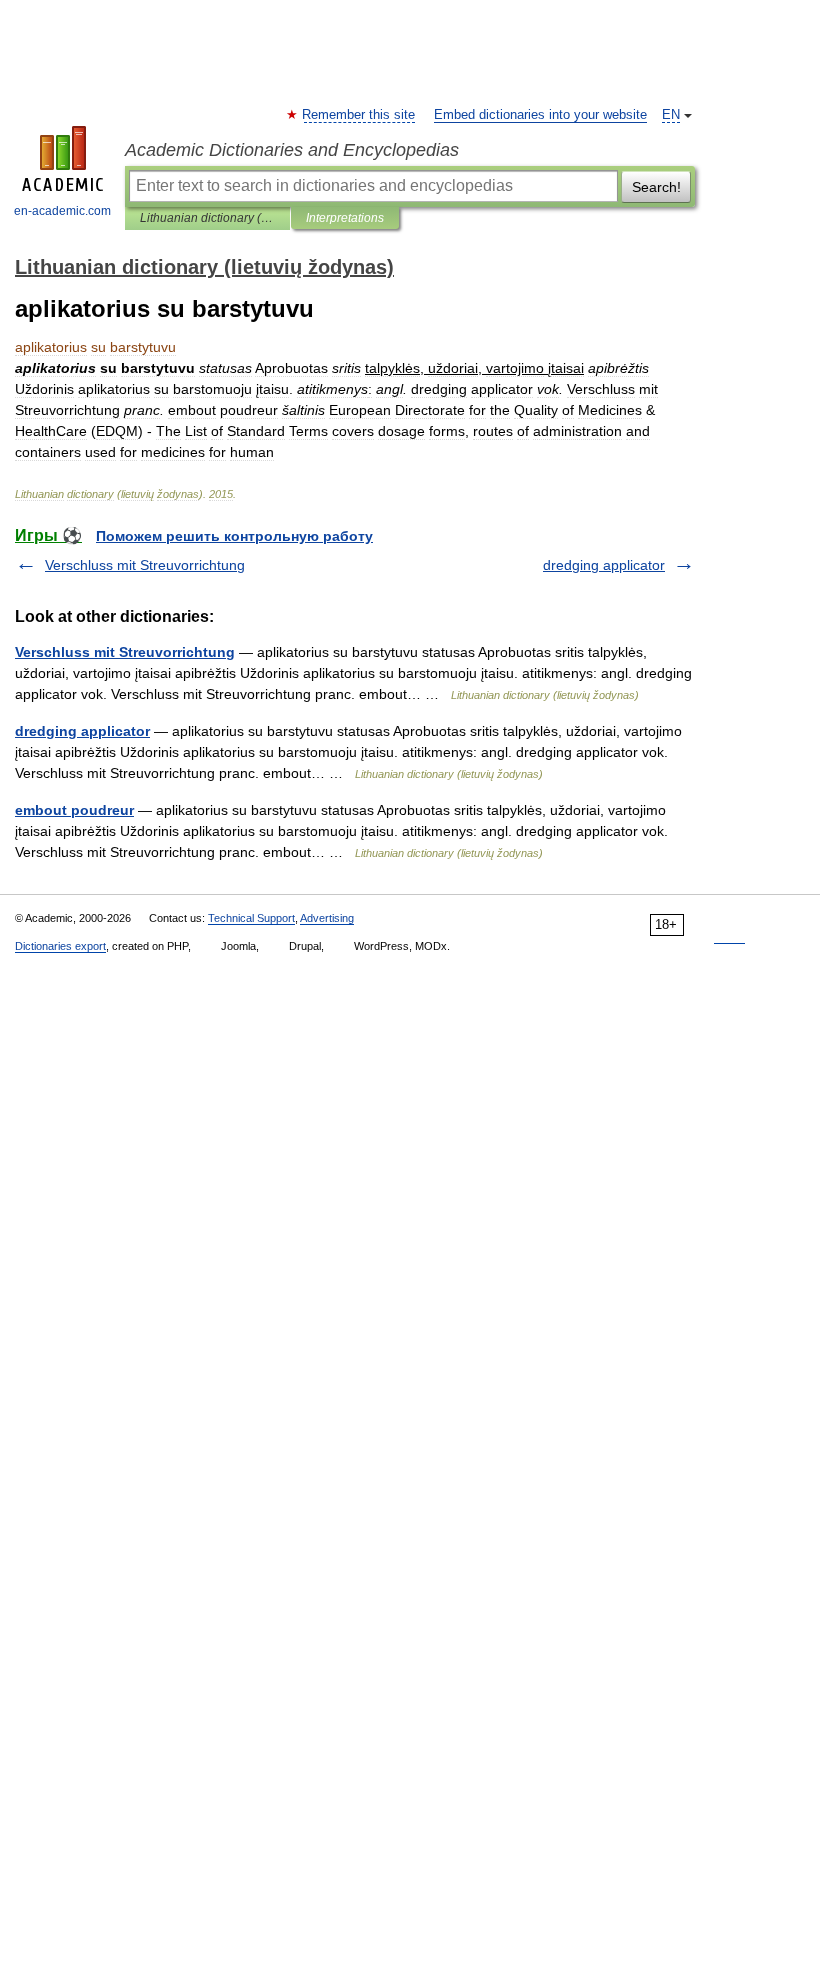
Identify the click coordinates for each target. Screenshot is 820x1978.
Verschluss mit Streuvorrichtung (145, 565)
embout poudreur (74, 810)
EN (671, 115)
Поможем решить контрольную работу (234, 536)
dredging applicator (604, 565)
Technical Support (251, 918)
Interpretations (345, 218)
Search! (656, 187)
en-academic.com (62, 211)
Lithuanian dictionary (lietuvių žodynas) (207, 218)
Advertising (327, 918)
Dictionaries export (60, 946)
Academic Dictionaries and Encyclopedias (292, 150)
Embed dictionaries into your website (540, 115)
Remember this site (359, 115)
